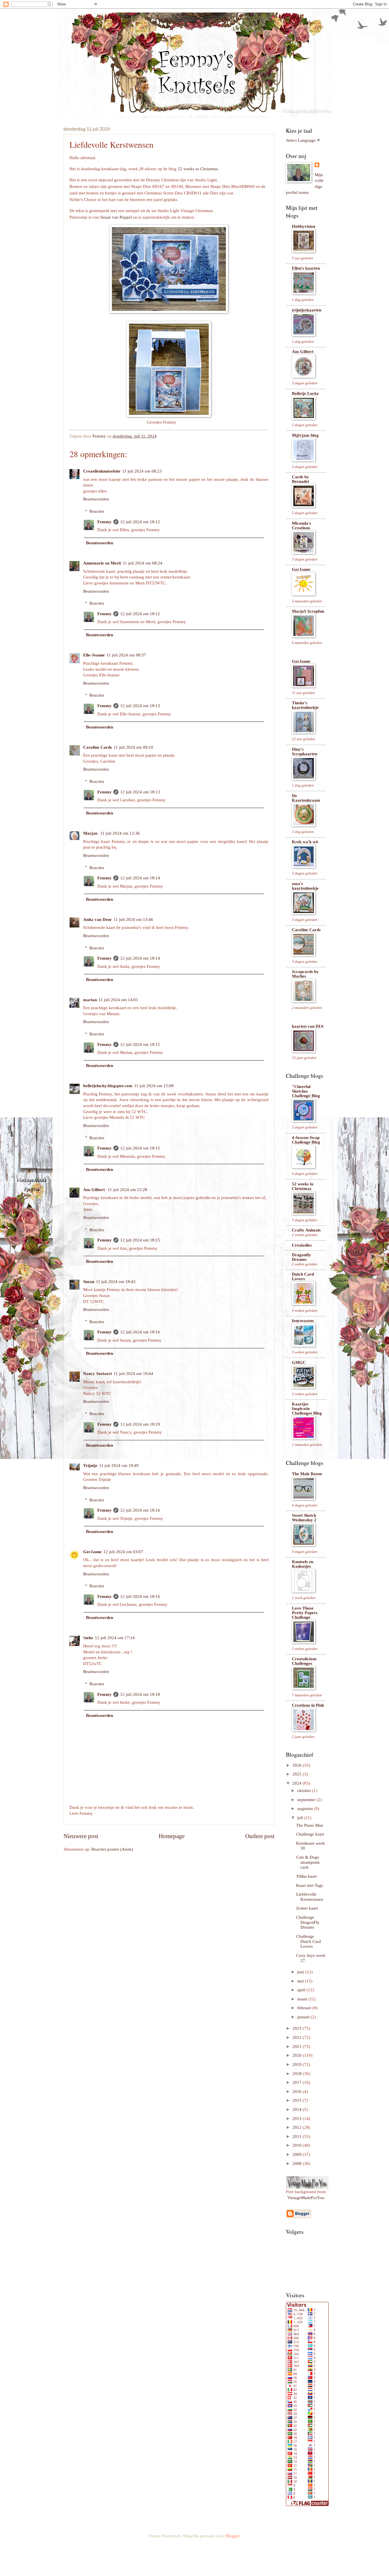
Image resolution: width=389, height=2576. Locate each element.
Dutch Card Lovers (303, 1276)
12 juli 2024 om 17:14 (115, 1638)
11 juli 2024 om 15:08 (154, 1086)
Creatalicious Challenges (304, 1661)
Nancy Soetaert (98, 1374)
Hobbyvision (304, 226)
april (302, 1990)
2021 (298, 2047)
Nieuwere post (81, 1836)
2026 (298, 1765)
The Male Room (307, 1474)
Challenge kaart (310, 1834)
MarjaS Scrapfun (308, 611)
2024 (298, 1783)
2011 (298, 2136)
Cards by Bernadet (300, 479)
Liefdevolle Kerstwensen (310, 1897)
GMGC (299, 1362)
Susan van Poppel (116, 217)
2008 (298, 2164)
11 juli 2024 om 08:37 (126, 655)
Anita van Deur (98, 919)
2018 (298, 2074)
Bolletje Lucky (305, 393)
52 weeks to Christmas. (198, 169)
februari (305, 2008)
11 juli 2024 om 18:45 (116, 1282)
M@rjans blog (305, 435)
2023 (298, 2028)
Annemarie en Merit (102, 563)
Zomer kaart (307, 1908)
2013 (298, 2119)
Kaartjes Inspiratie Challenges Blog (307, 1409)
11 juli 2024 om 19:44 (133, 1374)
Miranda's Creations (301, 526)
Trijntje (90, 1465)
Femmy (105, 522)
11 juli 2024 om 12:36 (120, 833)
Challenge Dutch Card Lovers (309, 1941)
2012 (298, 2127)
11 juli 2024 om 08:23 (142, 471)
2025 (298, 1774)
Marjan (91, 833)
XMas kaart (306, 1876)
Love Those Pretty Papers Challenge (305, 1613)
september (307, 1800)
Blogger (233, 2536)
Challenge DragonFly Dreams (308, 1922)
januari (304, 2017)
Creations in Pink (308, 1705)
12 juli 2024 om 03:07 (123, 1552)
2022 (298, 2037)
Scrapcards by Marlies (305, 974)
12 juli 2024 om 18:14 (140, 878)
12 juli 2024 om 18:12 (140, 522)
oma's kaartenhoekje (305, 886)
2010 (298, 2145)
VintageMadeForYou (306, 2198)
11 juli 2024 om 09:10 (133, 747)
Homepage (172, 1836)
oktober (305, 1791)
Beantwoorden (96, 499)
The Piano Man (310, 1825)
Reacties (97, 511)
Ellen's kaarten (306, 268)
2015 (298, 2100)
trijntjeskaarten (307, 310)
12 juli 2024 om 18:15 (140, 1044)
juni (301, 1972)
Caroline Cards (98, 747)
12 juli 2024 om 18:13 (140, 706)
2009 (298, 2154)
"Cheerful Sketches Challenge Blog (306, 1091)
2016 (298, 2091)
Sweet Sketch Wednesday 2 (304, 1518)
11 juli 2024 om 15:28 (127, 1190)
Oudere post (260, 1836)
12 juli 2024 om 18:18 (140, 1694)
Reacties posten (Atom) (112, 1849)
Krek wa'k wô (305, 842)
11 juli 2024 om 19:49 (119, 1465)
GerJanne (92, 1552)
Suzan (89, 1282)
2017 (298, 2082)
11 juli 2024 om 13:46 (133, 919)
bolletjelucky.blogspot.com (108, 1086)
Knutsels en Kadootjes (303, 1564)
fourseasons (303, 1321)
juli (301, 1818)
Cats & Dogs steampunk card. (308, 1862)
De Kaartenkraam (306, 798)
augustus (306, 1809)
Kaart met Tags (310, 1885)
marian (90, 1000)
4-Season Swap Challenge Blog (306, 1140)
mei (301, 1981)
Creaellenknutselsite (102, 471)
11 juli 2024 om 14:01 (118, 1000)
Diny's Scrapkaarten (305, 752)
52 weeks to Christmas (303, 1186)
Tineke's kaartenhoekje (305, 705)
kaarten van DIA (308, 1026)
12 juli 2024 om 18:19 (140, 1424)
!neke (88, 1638)
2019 (298, 2064)
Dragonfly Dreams (301, 1257)
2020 (298, 2055)
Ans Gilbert (95, 1190)
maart (303, 1999)
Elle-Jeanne (94, 655)
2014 (298, 2109)
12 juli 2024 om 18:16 (140, 1332)
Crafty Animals (306, 1230)
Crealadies (302, 1245)
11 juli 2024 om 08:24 (143, 563)
